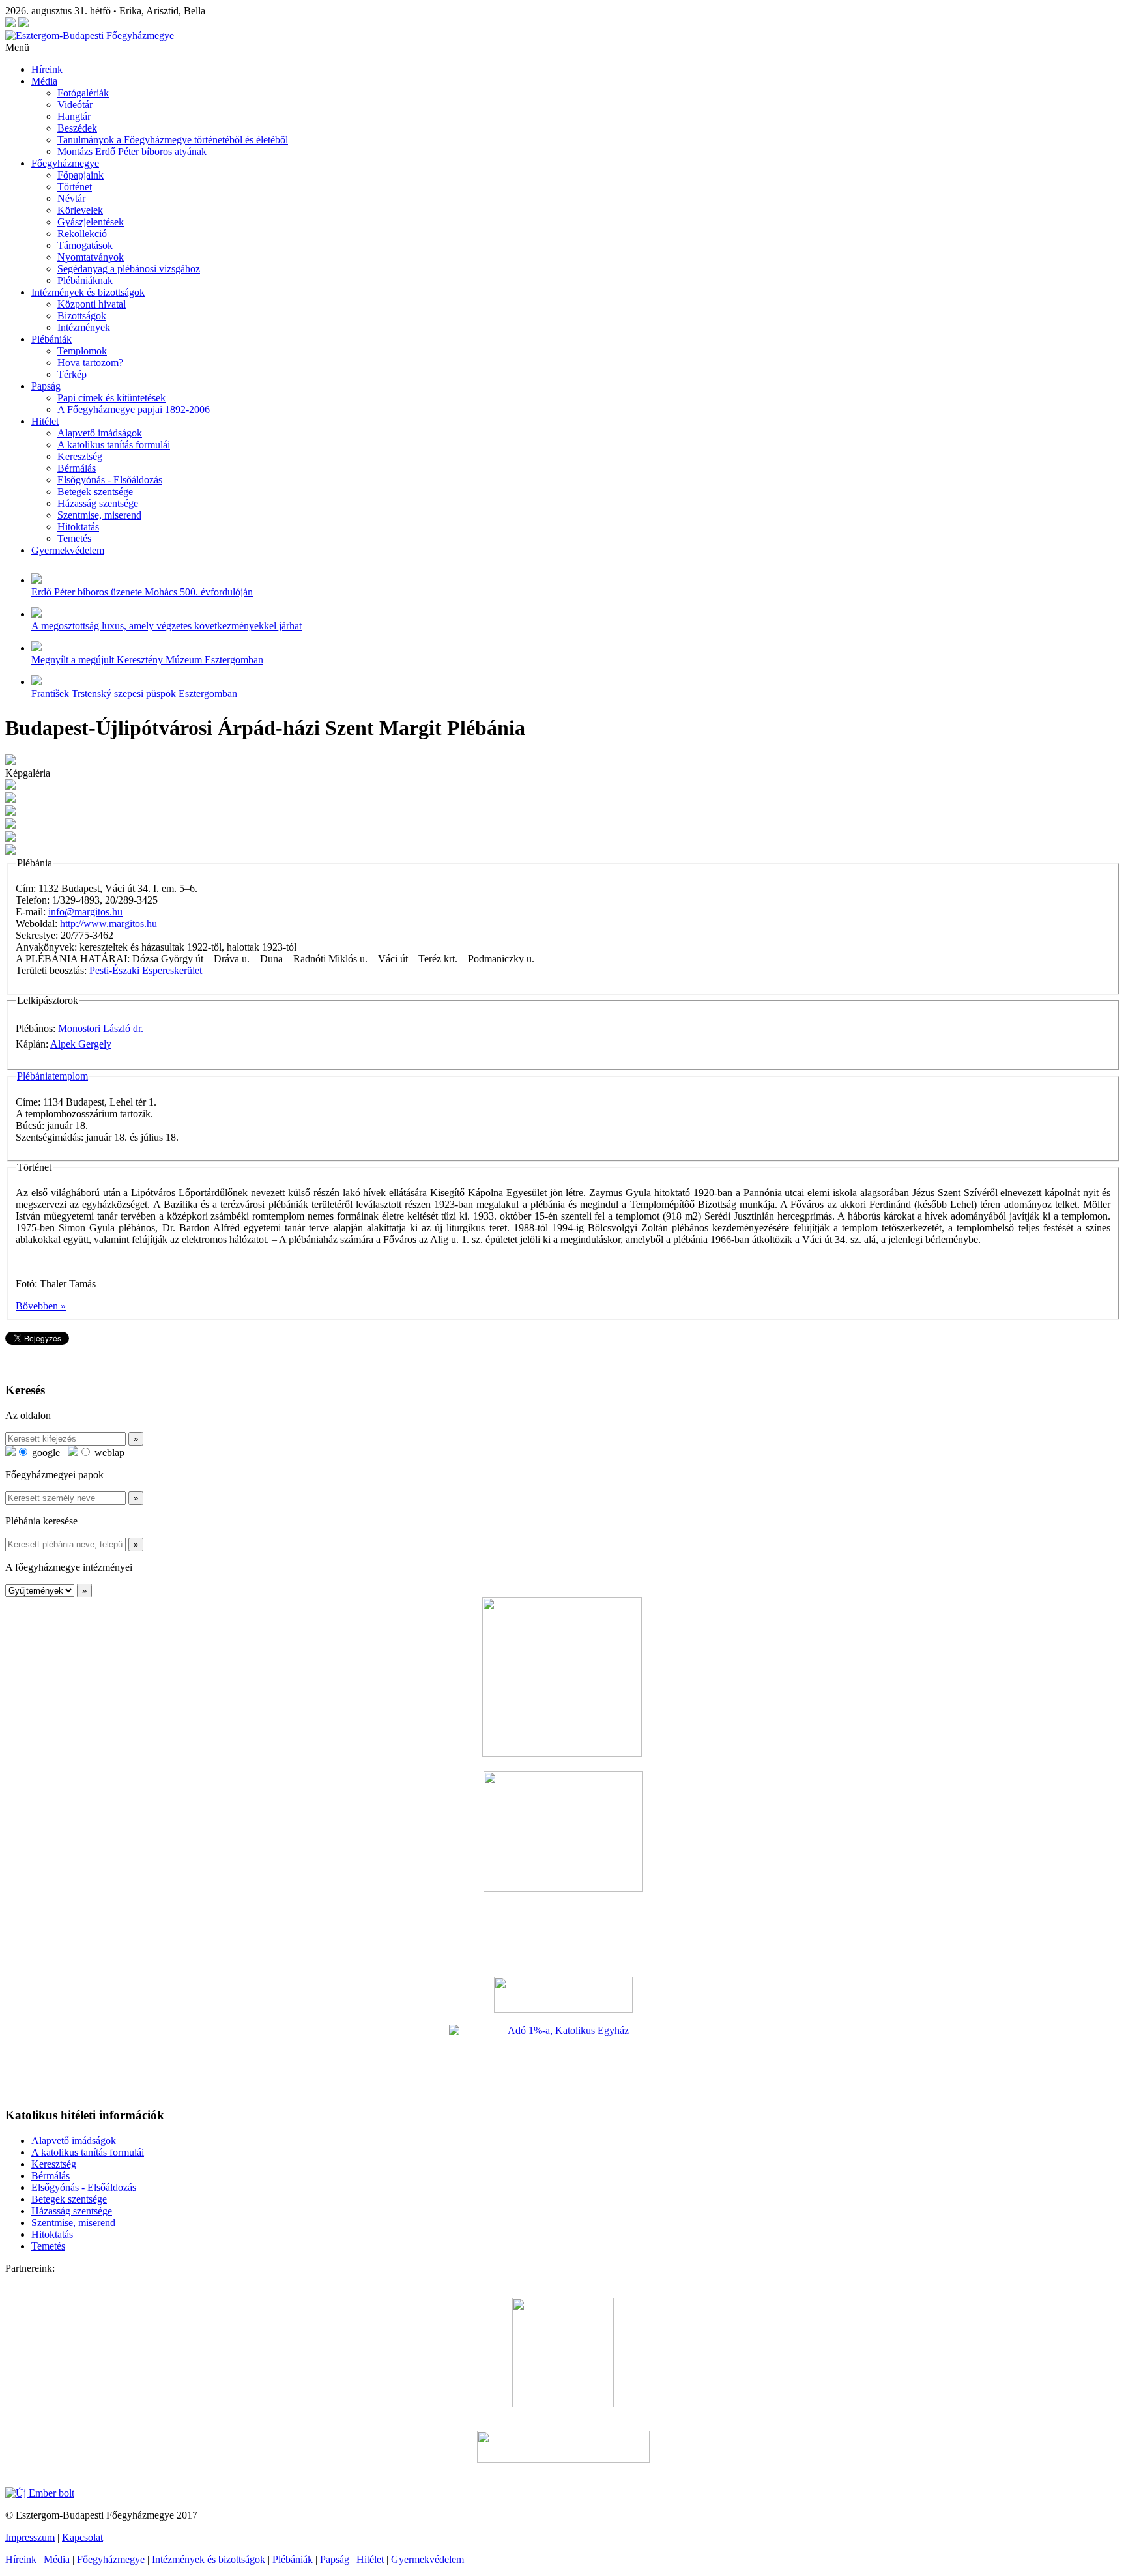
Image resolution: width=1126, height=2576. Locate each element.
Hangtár (74, 116)
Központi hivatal (92, 304)
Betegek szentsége (95, 492)
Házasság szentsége (98, 503)
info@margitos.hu (85, 912)
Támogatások (85, 245)
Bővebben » (41, 1306)
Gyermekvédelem (68, 550)
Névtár (71, 198)
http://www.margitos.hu (108, 923)
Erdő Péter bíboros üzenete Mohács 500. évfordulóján (142, 592)
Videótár (75, 105)
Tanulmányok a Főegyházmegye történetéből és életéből (173, 140)
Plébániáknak (85, 280)
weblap (108, 1453)
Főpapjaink (80, 175)
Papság (46, 386)
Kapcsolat (82, 2537)
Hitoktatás (78, 527)
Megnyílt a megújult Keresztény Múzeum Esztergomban (147, 660)
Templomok (82, 351)
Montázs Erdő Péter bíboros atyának (132, 151)
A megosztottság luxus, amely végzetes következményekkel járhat (166, 626)
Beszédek (77, 128)
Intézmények (84, 327)
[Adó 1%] (563, 2061)
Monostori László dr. (101, 1028)
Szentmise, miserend (99, 515)
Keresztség (80, 456)
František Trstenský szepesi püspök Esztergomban (134, 694)
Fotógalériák (83, 93)
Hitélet (45, 421)
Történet (75, 187)
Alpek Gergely (81, 1044)
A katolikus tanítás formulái (114, 445)
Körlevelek (80, 210)
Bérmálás (77, 468)
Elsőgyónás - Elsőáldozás (110, 480)
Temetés (74, 538)
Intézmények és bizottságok (88, 292)
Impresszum (30, 2537)
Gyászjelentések (91, 222)
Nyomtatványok (91, 257)
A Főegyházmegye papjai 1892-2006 (134, 409)
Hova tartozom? (90, 363)
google (45, 1453)
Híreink (47, 69)
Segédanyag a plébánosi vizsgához (129, 269)
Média (44, 81)
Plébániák (51, 339)
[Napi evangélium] (563, 1995)
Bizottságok (82, 316)
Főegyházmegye (65, 163)
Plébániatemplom (52, 1076)
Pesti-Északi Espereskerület (146, 970)
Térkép (72, 374)
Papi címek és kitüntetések (111, 398)
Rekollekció (82, 234)
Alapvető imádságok (100, 433)
